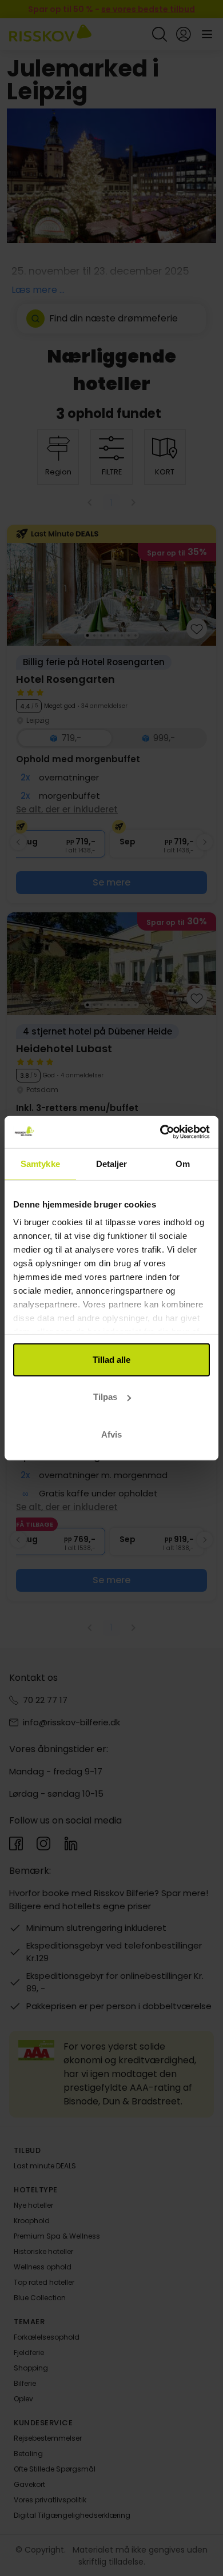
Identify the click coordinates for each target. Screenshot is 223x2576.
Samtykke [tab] (40, 1163)
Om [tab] (183, 1163)
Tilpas (105, 1397)
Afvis (111, 1434)
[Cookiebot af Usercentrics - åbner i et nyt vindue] (160, 1132)
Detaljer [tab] (112, 1163)
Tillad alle (111, 1359)
